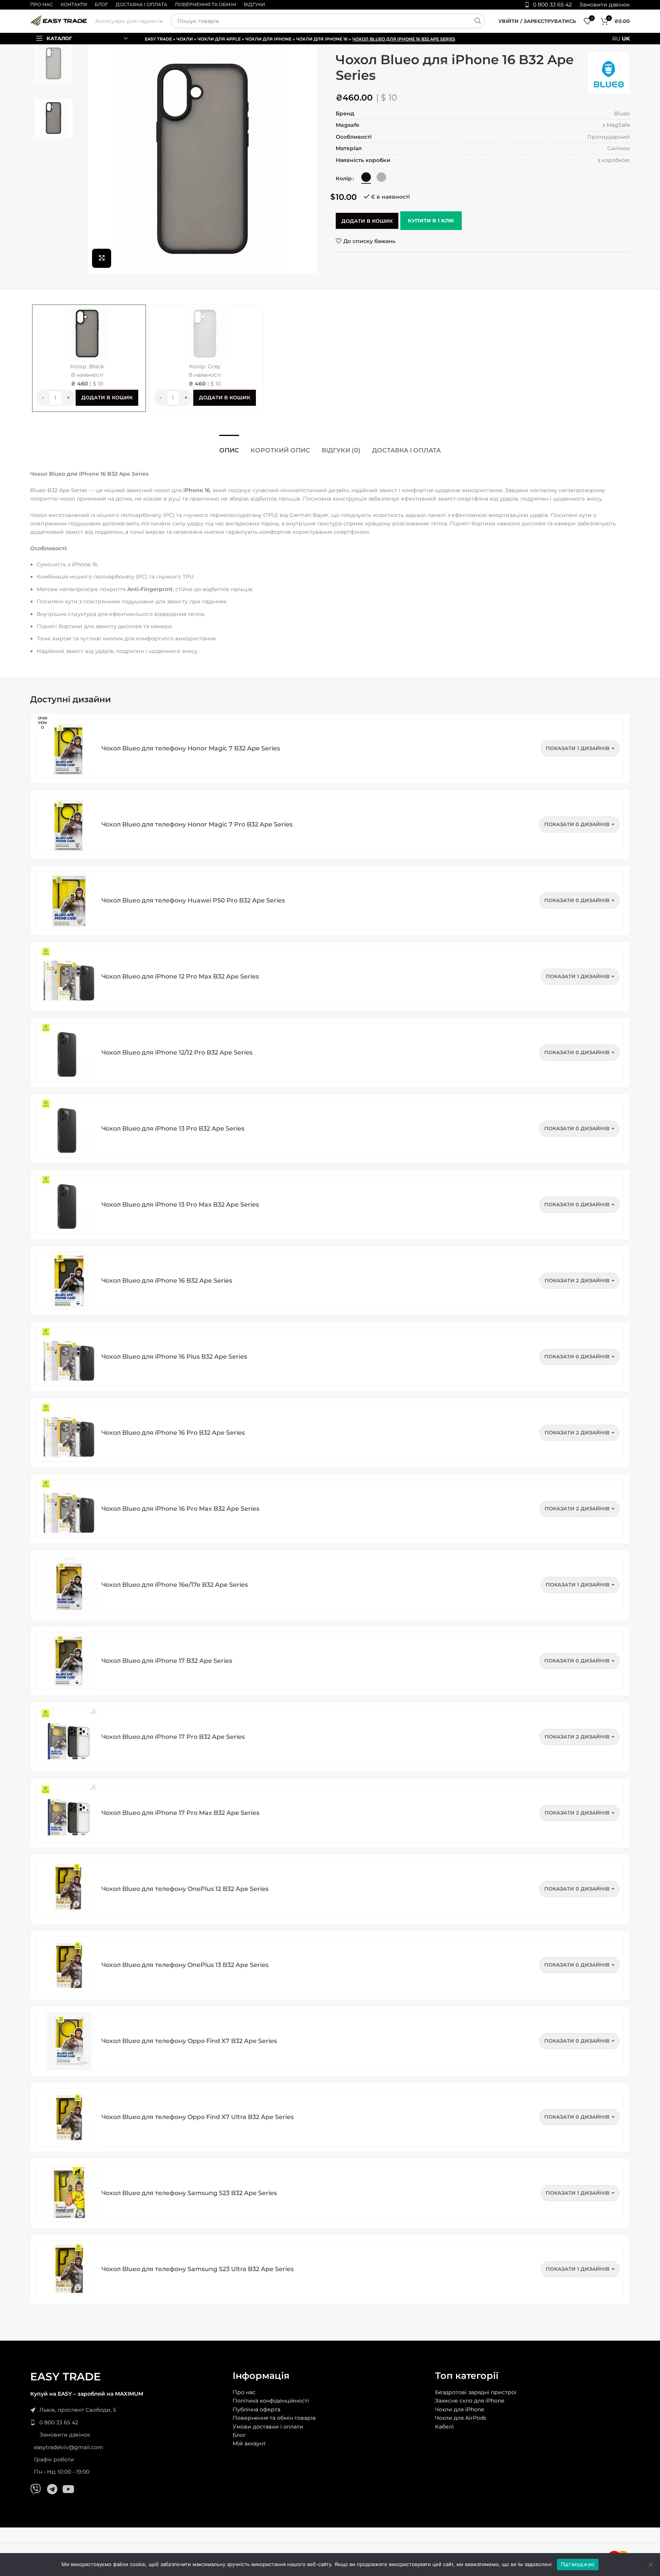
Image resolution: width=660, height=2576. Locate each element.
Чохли (185, 39)
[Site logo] (59, 21)
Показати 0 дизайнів (577, 824)
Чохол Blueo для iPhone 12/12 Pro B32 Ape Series (177, 1052)
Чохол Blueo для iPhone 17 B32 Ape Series (167, 1661)
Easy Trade (158, 39)
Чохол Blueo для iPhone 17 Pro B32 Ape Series (173, 1737)
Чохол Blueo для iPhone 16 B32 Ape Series (167, 1281)
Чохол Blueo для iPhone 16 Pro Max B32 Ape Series (180, 1509)
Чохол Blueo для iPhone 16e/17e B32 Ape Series (175, 1585)
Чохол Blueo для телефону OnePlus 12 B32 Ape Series (185, 1889)
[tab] (229, 446)
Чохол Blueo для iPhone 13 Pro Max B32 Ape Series (180, 1205)
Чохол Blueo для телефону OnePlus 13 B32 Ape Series (185, 1965)
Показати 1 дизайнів (578, 748)
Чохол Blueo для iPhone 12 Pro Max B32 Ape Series (180, 976)
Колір (344, 178)
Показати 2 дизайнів (577, 1280)
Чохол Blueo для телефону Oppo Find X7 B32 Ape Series (189, 2041)
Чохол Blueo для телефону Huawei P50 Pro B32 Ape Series (193, 900)
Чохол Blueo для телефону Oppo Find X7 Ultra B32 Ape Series (198, 2117)
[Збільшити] (102, 258)
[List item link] (128, 2422)
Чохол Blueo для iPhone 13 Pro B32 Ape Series (173, 1128)
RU (616, 39)
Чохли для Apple (219, 39)
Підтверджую (578, 2564)
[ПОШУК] (477, 21)
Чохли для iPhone (268, 39)
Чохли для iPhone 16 (322, 39)
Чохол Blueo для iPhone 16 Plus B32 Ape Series (174, 1357)
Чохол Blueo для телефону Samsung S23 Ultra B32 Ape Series (198, 2269)
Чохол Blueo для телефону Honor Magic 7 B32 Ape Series (191, 748)
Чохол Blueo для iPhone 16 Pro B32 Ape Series (173, 1433)
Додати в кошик (367, 221)
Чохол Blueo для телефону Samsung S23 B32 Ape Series (189, 2193)
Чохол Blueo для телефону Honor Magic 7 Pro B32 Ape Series (197, 824)
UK (626, 39)
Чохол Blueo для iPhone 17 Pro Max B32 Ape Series (180, 1813)
